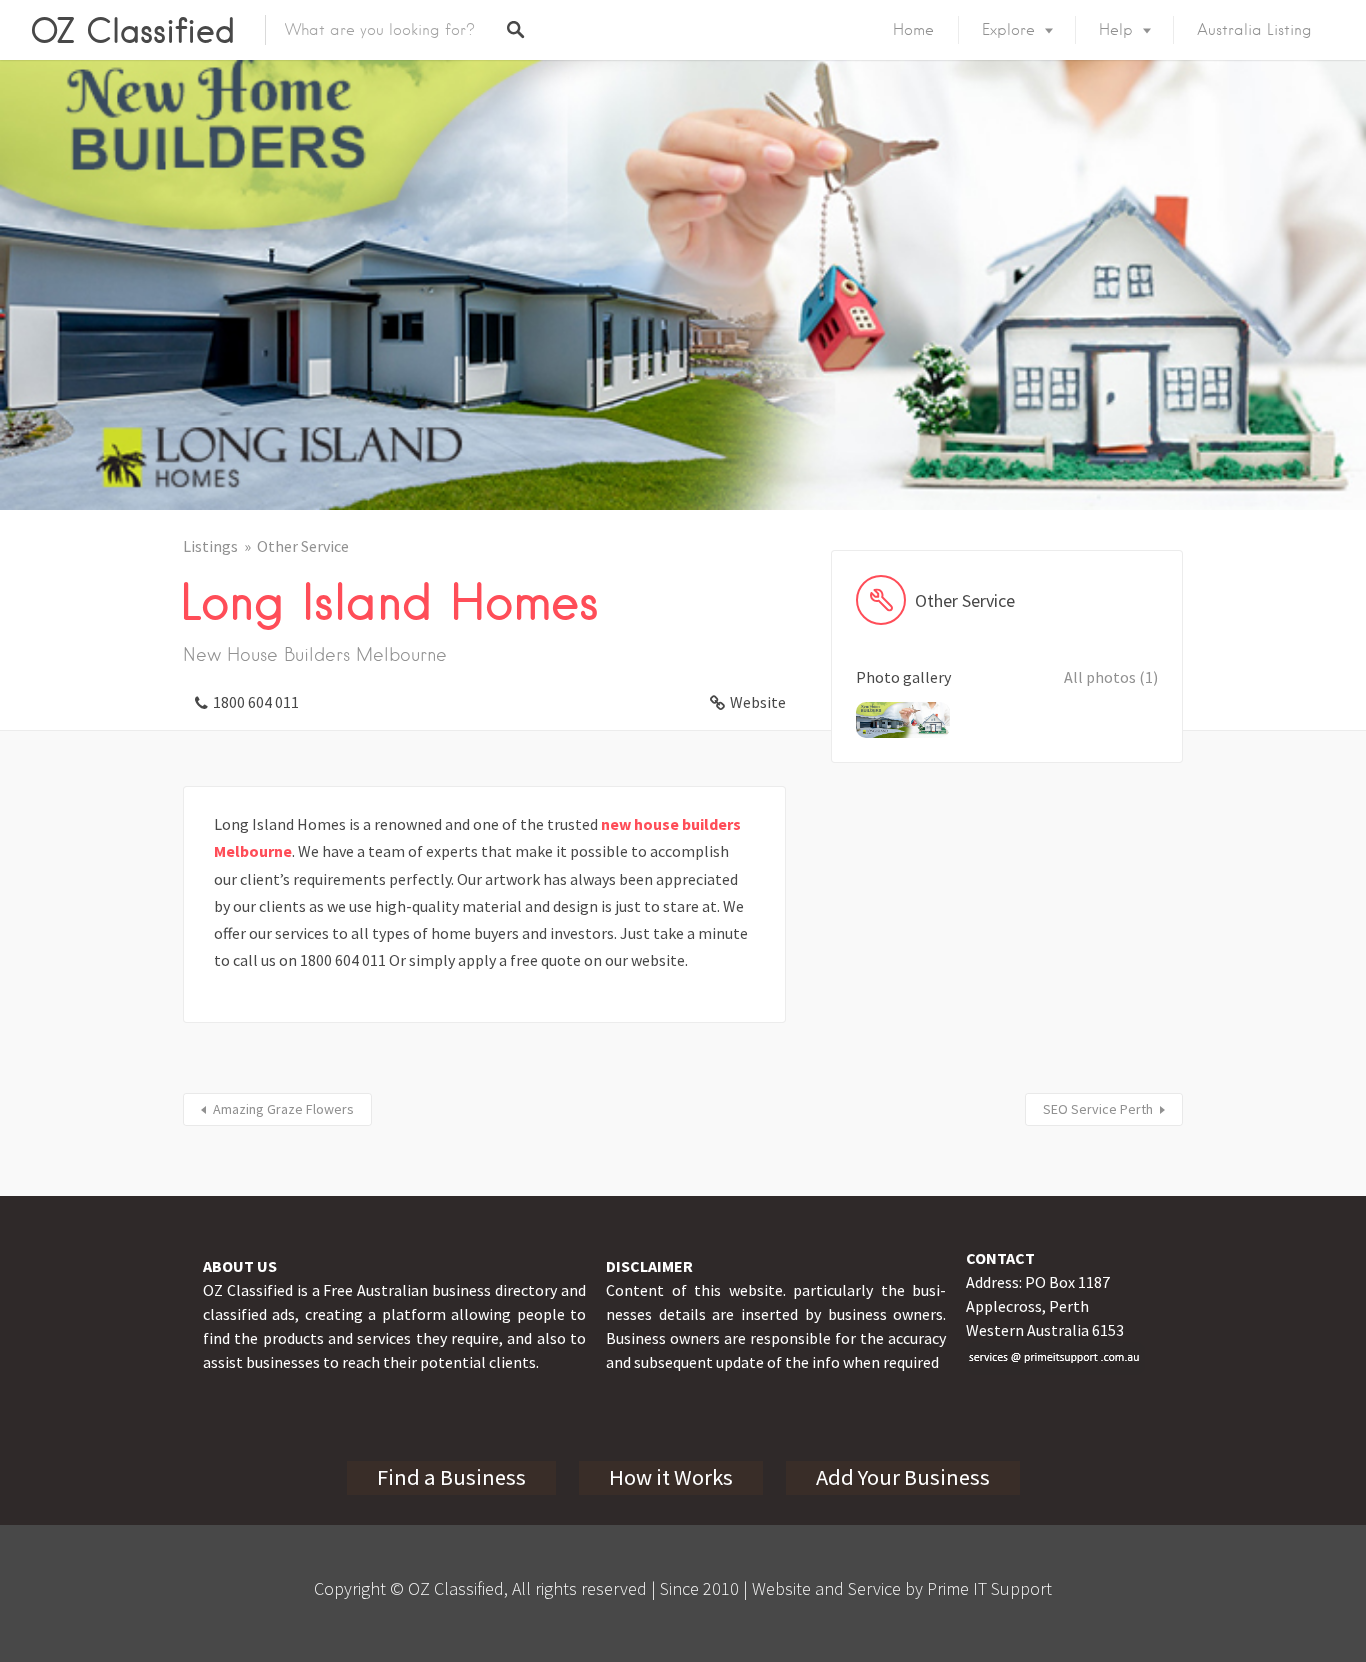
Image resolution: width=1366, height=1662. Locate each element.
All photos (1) (1111, 677)
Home (913, 30)
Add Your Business (903, 1477)
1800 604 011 (256, 702)
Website (758, 702)
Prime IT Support (989, 1588)
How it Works (671, 1477)
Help (1116, 30)
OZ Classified (132, 30)
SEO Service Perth (1098, 1109)
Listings (210, 546)
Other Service (303, 546)
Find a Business (451, 1477)
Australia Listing (1254, 30)
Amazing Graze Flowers (283, 1109)
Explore (1008, 30)
